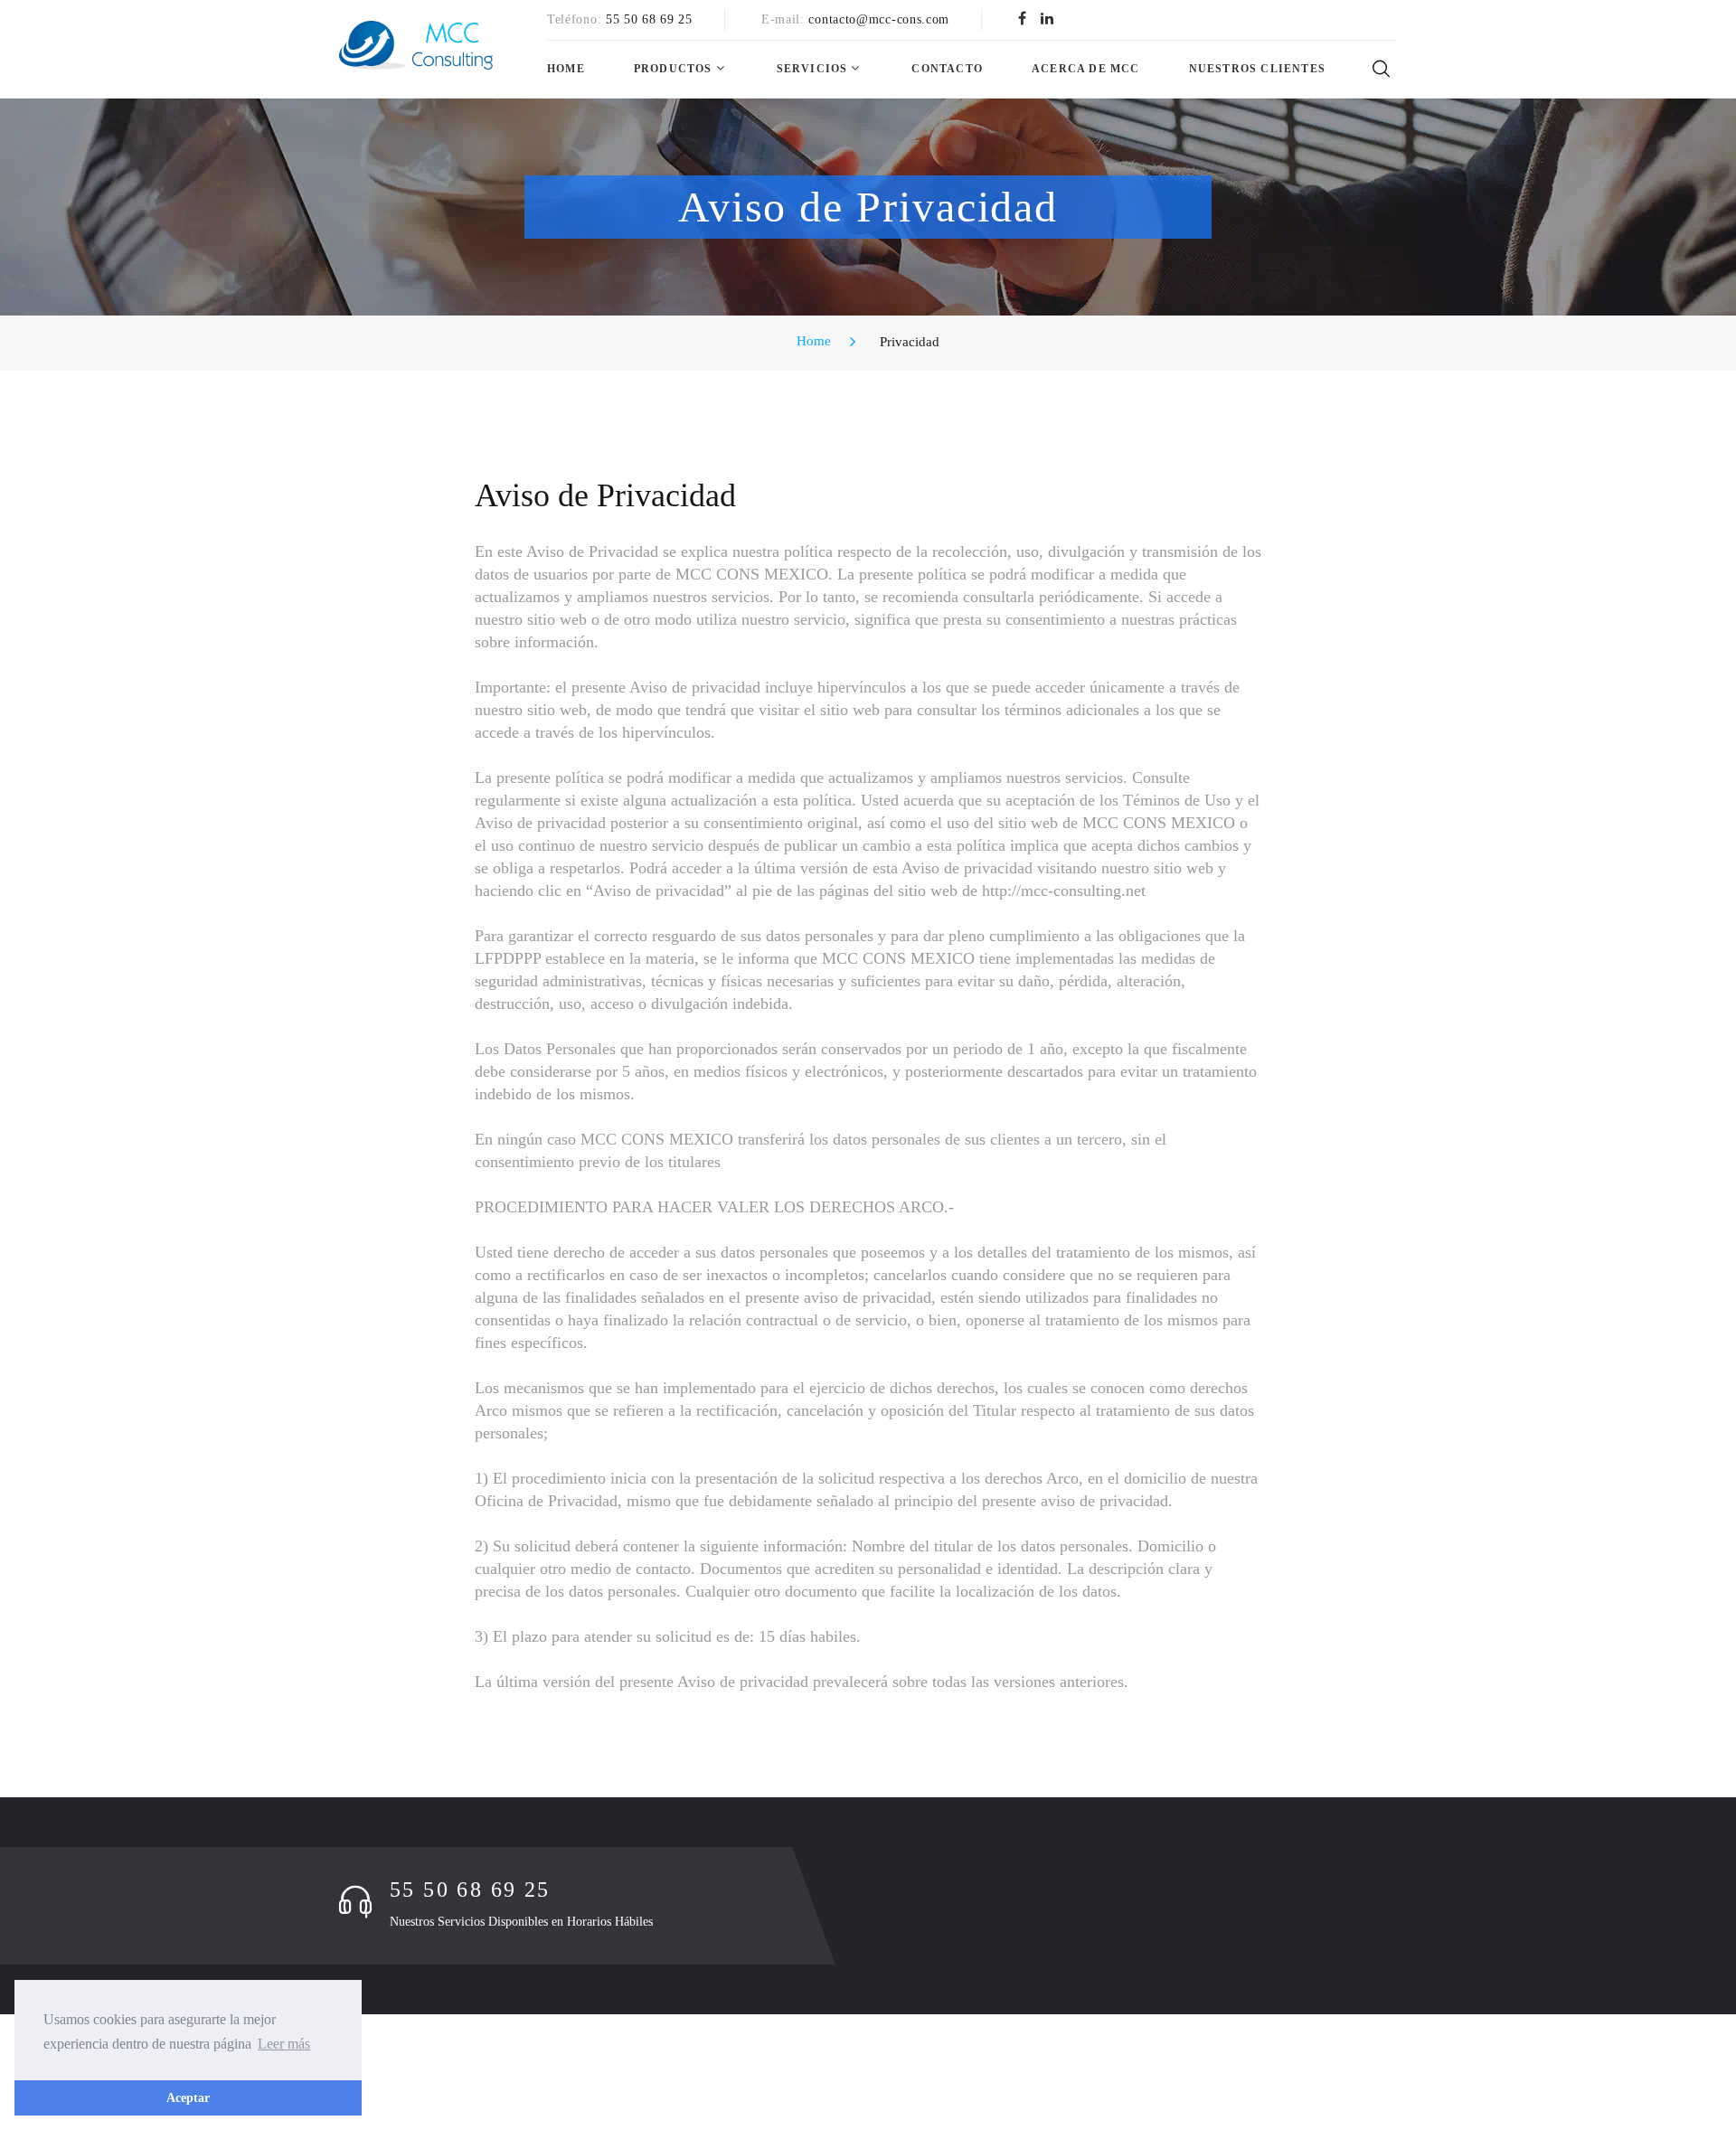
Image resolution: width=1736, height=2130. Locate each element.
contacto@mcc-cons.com (879, 19)
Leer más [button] (284, 2044)
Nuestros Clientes (1257, 69)
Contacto (947, 69)
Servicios (812, 69)
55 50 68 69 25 (649, 19)
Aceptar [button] (188, 2097)
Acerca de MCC (1086, 69)
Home (566, 69)
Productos (673, 69)
